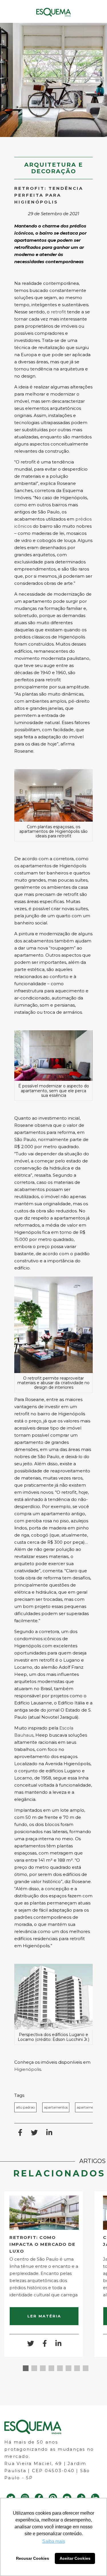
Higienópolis (28, 2069)
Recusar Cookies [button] (33, 2558)
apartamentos (56, 2107)
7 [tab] (77, 2368)
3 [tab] (43, 2368)
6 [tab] (68, 2368)
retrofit (58, 312)
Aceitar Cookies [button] (75, 2558)
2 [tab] (34, 2368)
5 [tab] (60, 2368)
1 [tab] (26, 2368)
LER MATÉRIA (44, 2316)
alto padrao (25, 2107)
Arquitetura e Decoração (54, 168)
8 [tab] (86, 2368)
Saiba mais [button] (54, 2541)
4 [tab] (51, 2368)
